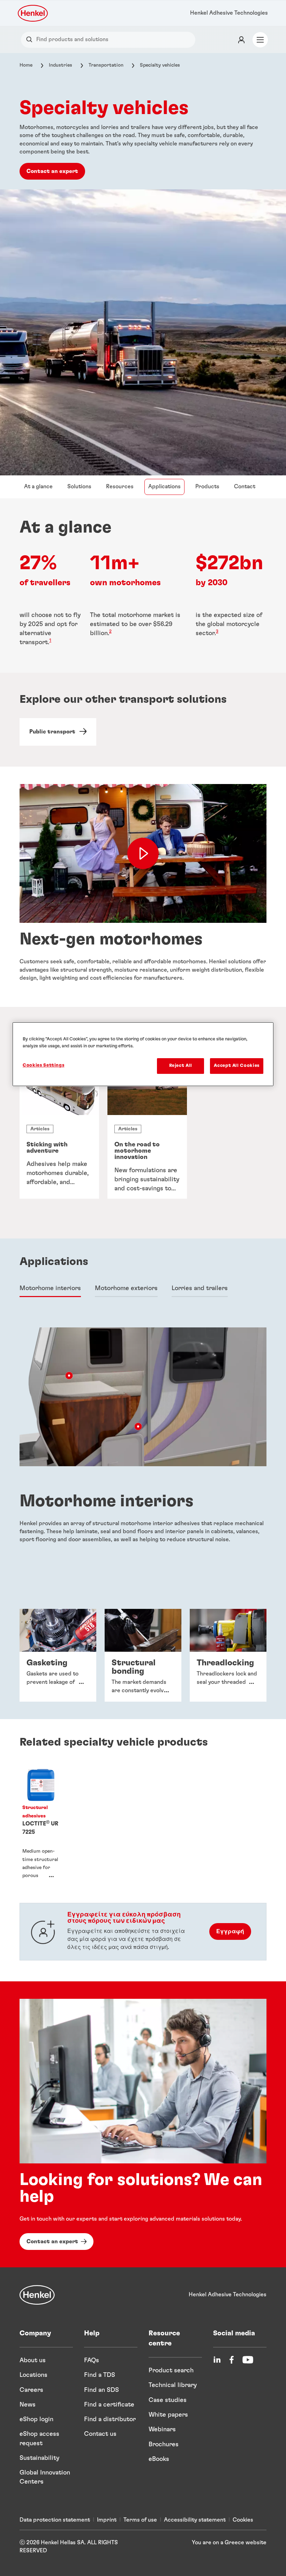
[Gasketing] (58, 1655)
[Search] (31, 40)
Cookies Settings (43, 1065)
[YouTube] (248, 2360)
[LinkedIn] (217, 2360)
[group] (143, 1135)
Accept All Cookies (237, 1066)
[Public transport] (58, 732)
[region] (143, 1054)
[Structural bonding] (143, 1655)
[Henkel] (37, 2295)
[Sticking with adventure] (59, 1135)
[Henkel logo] (33, 13)
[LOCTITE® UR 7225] (41, 1825)
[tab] (50, 1289)
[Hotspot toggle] (69, 1376)
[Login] (241, 40)
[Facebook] (232, 2360)
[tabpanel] (143, 1143)
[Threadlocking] (228, 1655)
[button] (69, 1376)
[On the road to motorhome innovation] (147, 1135)
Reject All (181, 1066)
